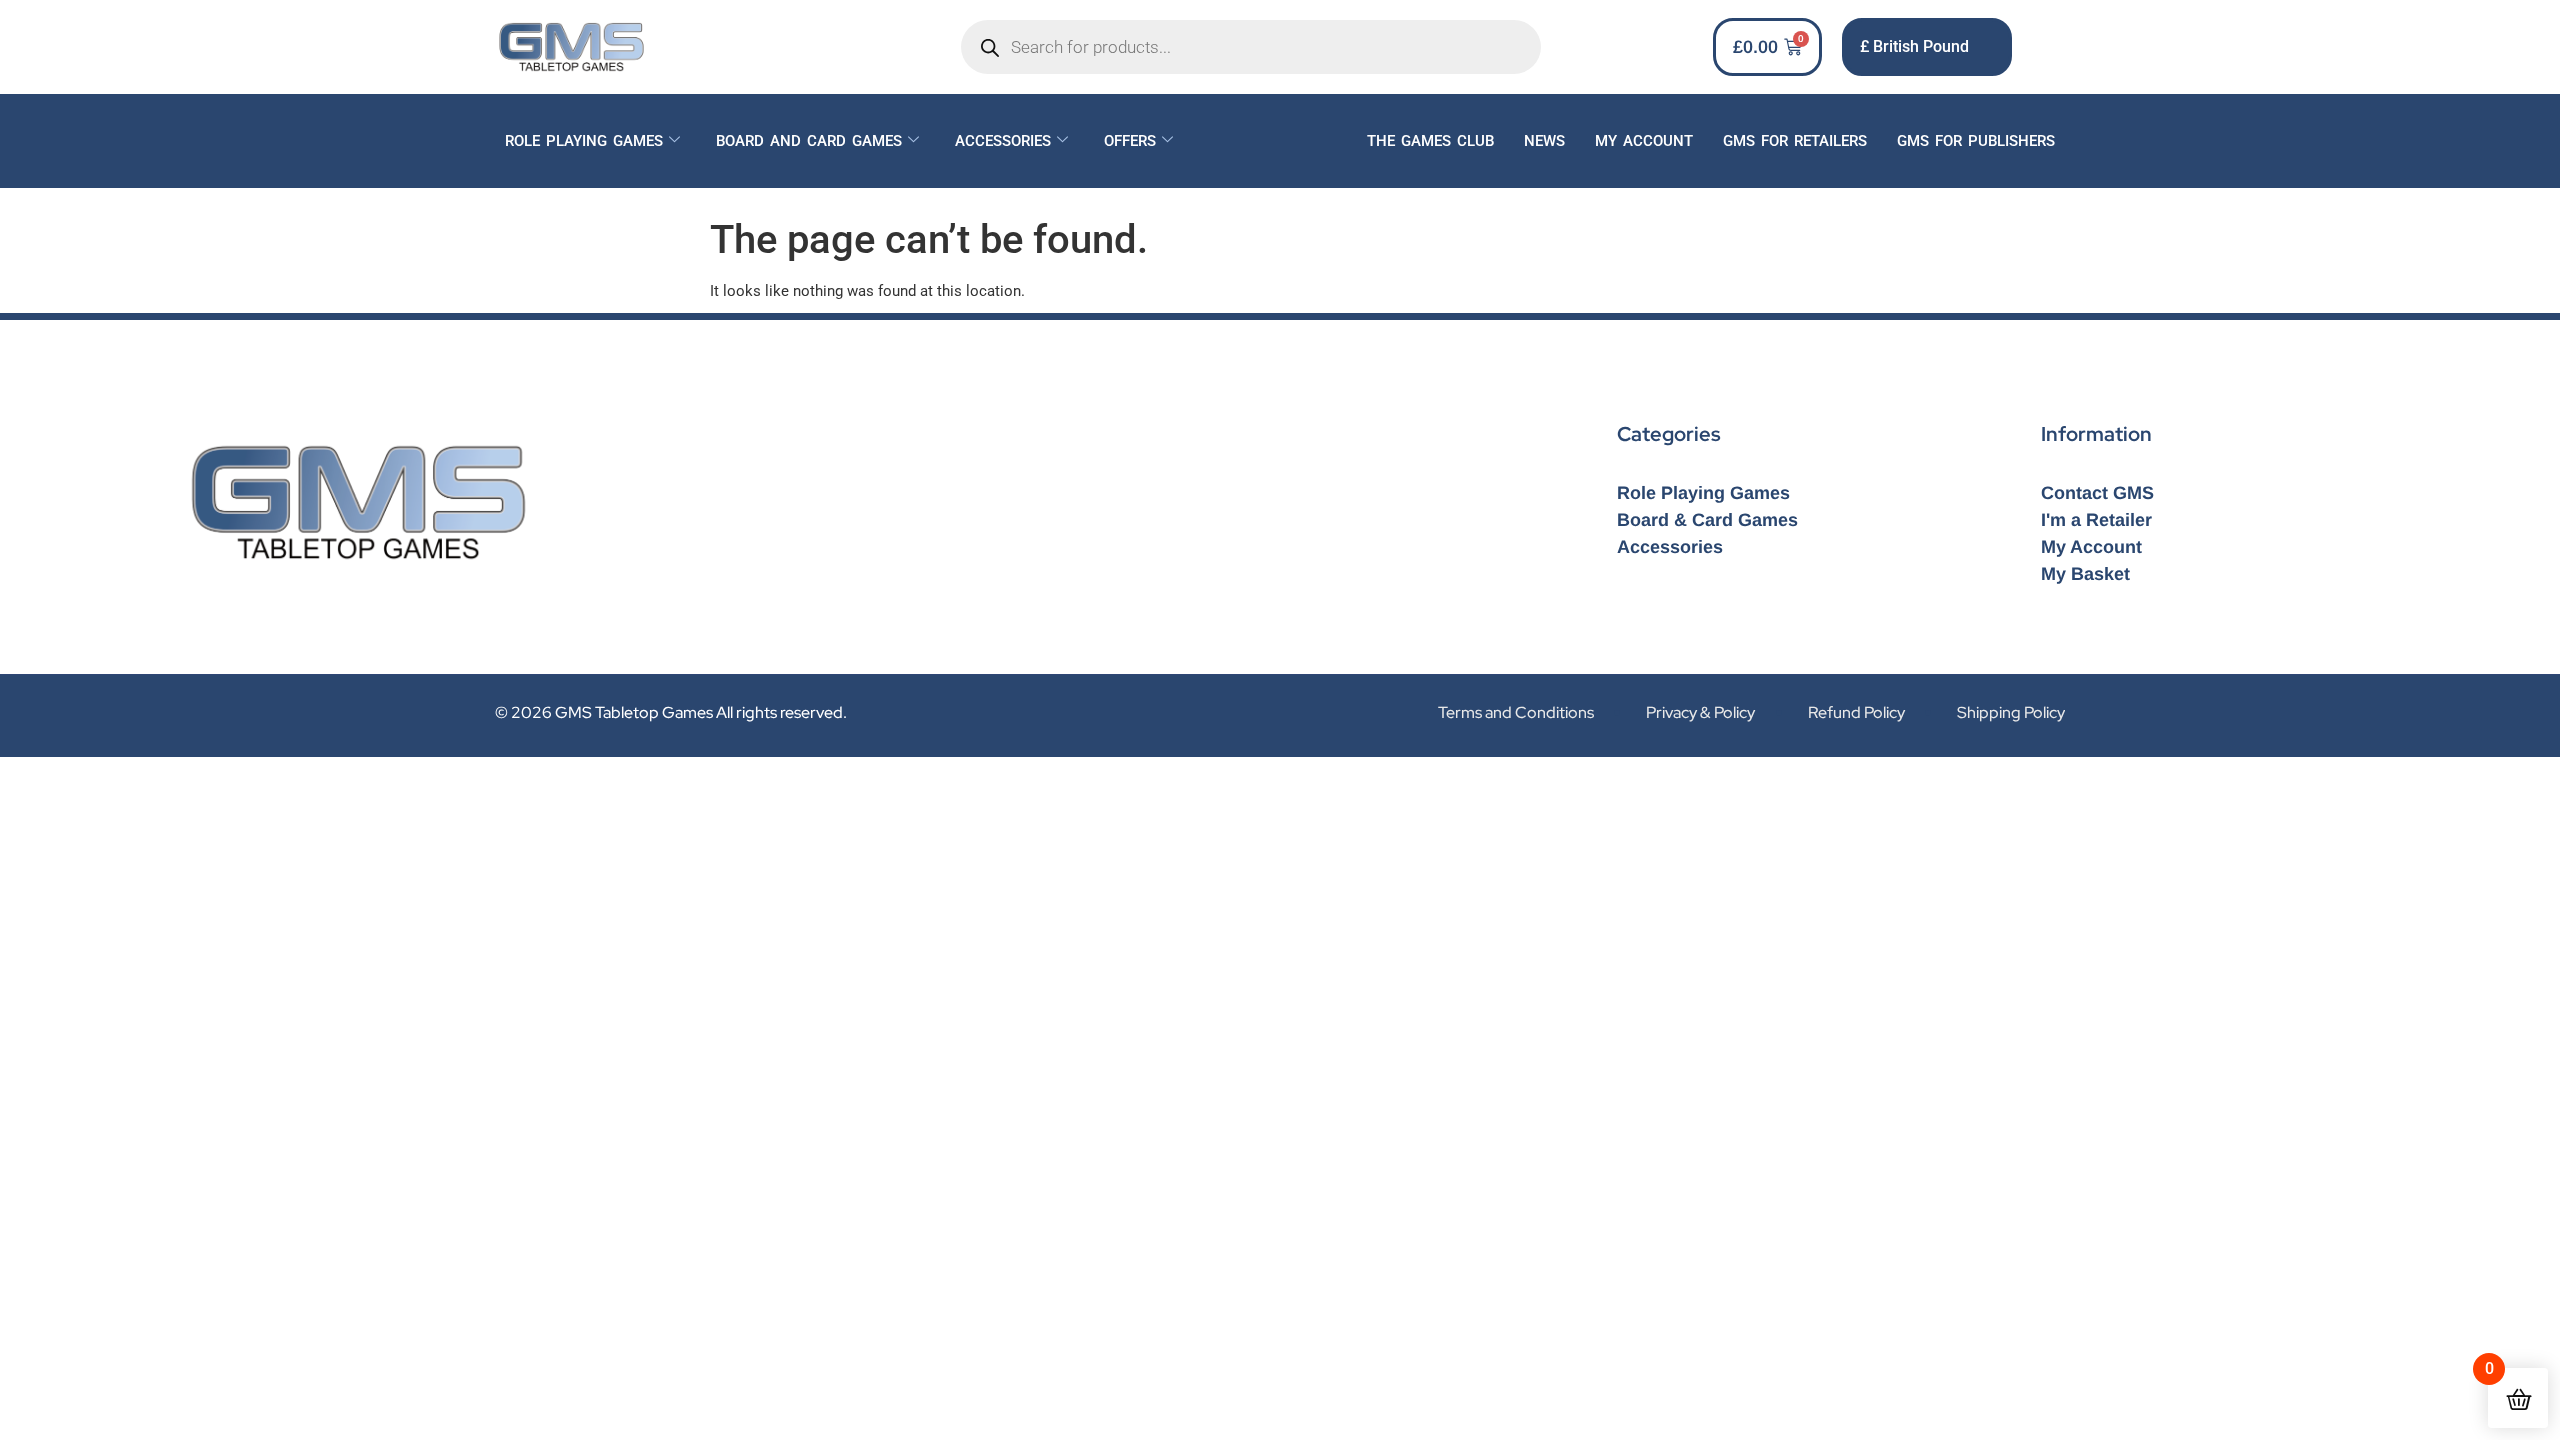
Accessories (1003, 141)
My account (1644, 141)
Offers (1130, 141)
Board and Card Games (809, 141)
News (1544, 141)
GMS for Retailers (1795, 141)
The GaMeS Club (1430, 141)
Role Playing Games (584, 141)
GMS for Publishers (1976, 141)
